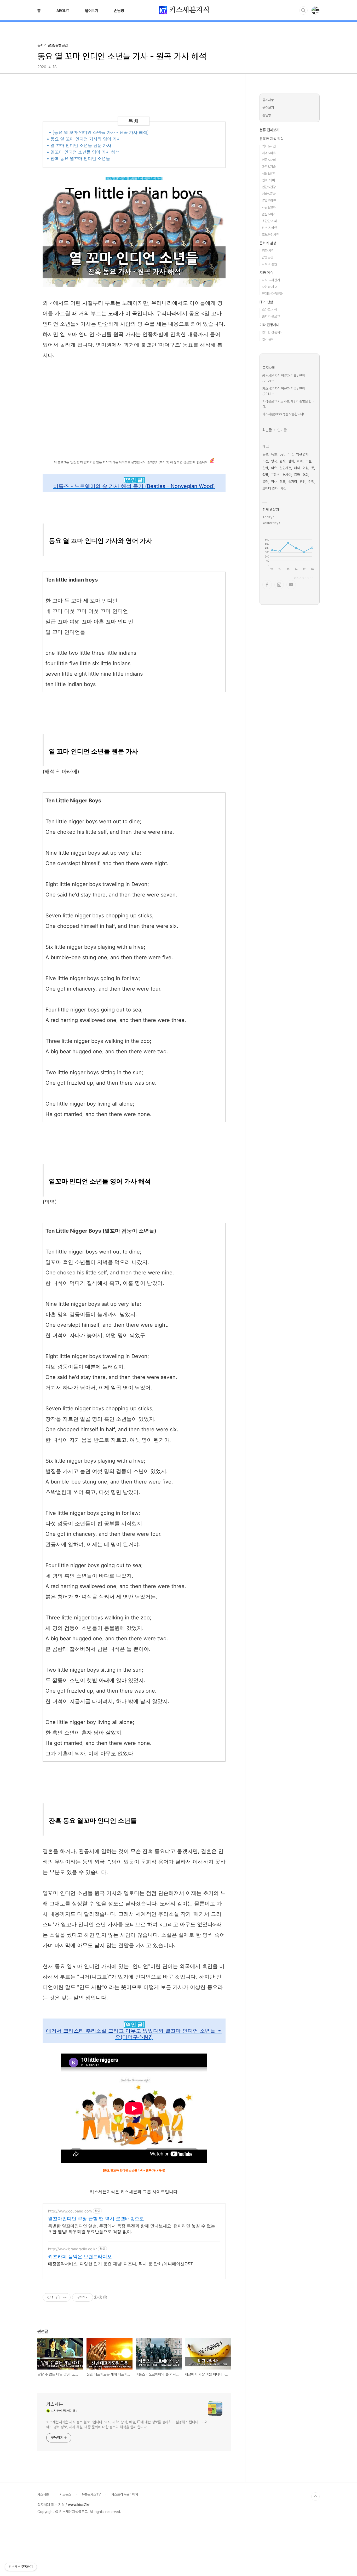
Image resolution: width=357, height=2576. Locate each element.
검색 (303, 10)
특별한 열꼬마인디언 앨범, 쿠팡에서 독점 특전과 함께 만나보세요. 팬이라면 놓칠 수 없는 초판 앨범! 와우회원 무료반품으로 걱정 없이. (132, 2229)
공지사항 (268, 100)
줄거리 (293, 482)
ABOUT (63, 11)
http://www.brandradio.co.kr (72, 2249)
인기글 (282, 430)
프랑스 (275, 475)
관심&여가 (269, 214)
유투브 (291, 585)
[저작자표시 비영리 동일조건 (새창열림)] (100, 2297)
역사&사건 (269, 146)
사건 (283, 488)
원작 (283, 461)
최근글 (267, 430)
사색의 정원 (269, 264)
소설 (308, 461)
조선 (265, 461)
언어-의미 (268, 180)
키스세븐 (55, 2404)
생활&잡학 (269, 173)
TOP (315, 2497)
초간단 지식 (269, 221)
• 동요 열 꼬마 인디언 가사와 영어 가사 (84, 139)
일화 (265, 468)
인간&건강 (269, 187)
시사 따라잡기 (271, 280)
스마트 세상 (269, 310)
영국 (274, 461)
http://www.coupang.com (70, 2211)
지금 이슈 (266, 273)
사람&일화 (269, 207)
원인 (303, 482)
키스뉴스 (65, 2494)
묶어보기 (92, 11)
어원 (306, 468)
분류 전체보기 (269, 130)
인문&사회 (269, 160)
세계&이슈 (269, 153)
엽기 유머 (268, 339)
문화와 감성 (268, 243)
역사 (274, 482)
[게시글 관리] (65, 2297)
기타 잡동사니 (269, 325)
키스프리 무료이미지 (125, 2494)
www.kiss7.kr (79, 2505)
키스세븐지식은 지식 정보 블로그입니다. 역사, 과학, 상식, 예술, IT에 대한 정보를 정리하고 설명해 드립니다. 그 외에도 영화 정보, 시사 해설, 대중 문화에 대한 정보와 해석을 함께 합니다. (127, 2425)
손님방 (119, 11)
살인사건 (285, 468)
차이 (300, 461)
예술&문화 (269, 194)
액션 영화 (302, 454)
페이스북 (267, 585)
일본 (265, 454)
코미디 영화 (270, 488)
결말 (265, 475)
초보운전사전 (270, 235)
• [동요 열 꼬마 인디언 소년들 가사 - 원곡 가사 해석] (99, 132)
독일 (274, 454)
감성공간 (268, 257)
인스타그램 (279, 585)
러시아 (287, 475)
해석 (297, 468)
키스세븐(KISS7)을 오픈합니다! (283, 414)
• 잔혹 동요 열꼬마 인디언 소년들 (78, 158)
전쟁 (311, 482)
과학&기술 (269, 167)
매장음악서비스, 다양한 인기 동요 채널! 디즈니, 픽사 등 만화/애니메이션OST (120, 2264)
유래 (265, 482)
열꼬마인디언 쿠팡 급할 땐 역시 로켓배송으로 (96, 2219)
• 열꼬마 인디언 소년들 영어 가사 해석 (83, 152)
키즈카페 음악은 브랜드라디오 (80, 2256)
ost (282, 454)
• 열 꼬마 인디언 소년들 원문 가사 (79, 145)
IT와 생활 (266, 302)
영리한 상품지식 (272, 332)
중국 (297, 475)
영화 (306, 475)
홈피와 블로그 (271, 316)
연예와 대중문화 (272, 294)
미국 (290, 454)
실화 (291, 461)
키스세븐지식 (188, 10)
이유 (274, 468)
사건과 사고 (269, 287)
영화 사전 (268, 251)
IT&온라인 (269, 201)
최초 (283, 482)
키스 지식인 (269, 228)
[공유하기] (58, 2297)
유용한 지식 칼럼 (272, 139)
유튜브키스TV (91, 2494)
